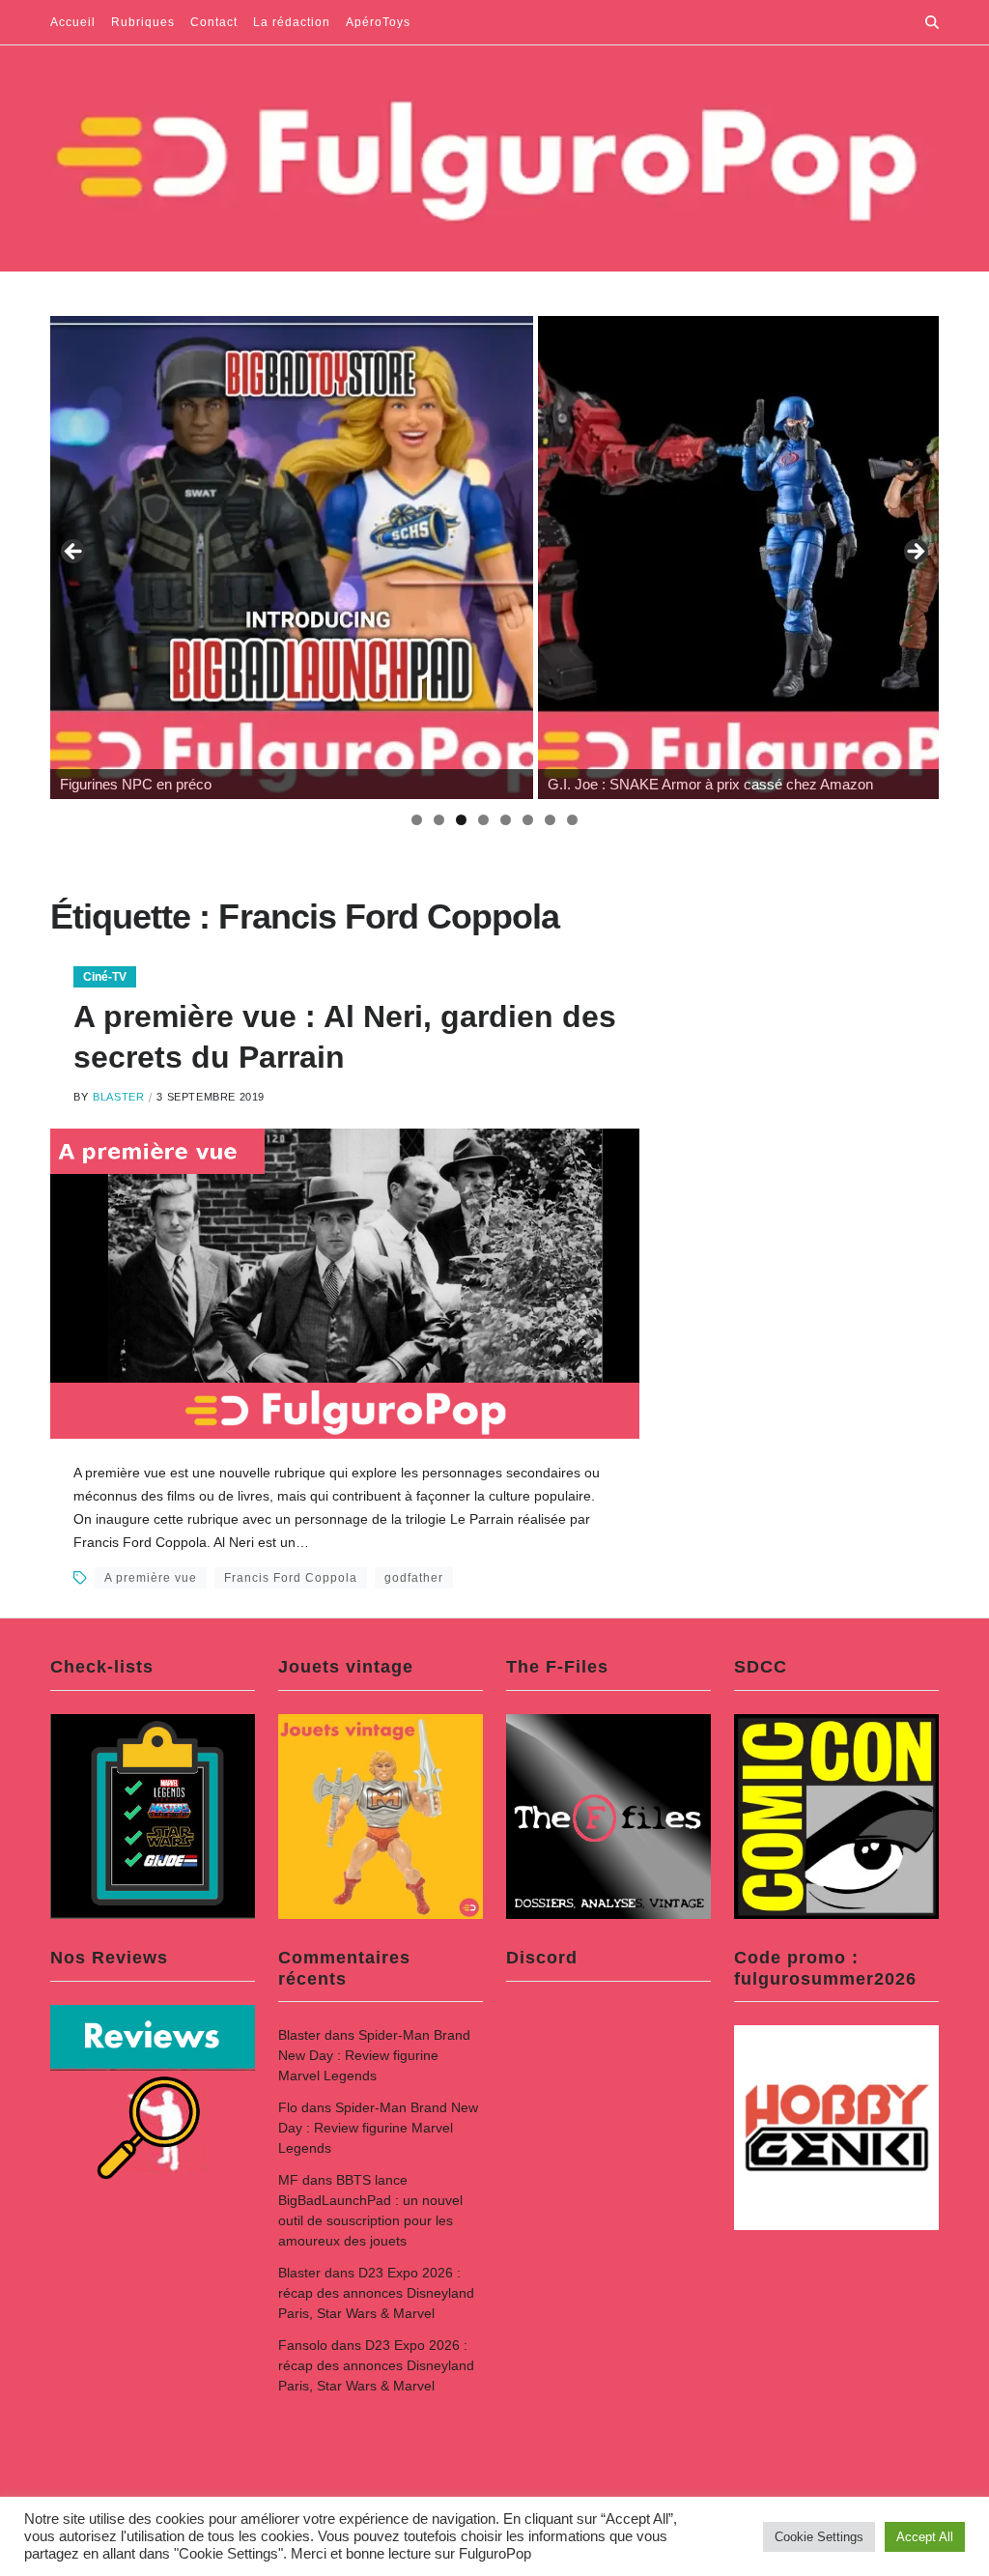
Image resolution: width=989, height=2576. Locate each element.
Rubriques (143, 22)
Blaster (118, 1097)
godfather (414, 1578)
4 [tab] (483, 820)
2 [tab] (439, 820)
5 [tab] (506, 820)
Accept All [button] (925, 2537)
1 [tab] (417, 820)
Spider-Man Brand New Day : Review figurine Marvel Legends (374, 2055)
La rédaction (292, 22)
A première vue (151, 1578)
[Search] (932, 22)
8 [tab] (572, 820)
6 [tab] (528, 820)
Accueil (73, 22)
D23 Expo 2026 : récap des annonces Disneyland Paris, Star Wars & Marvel (376, 2293)
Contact (214, 22)
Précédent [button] (74, 553)
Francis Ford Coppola (291, 1578)
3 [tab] (461, 820)
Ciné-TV (105, 977)
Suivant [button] (915, 553)
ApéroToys (378, 22)
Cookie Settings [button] (819, 2537)
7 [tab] (550, 820)
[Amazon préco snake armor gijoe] (292, 558)
